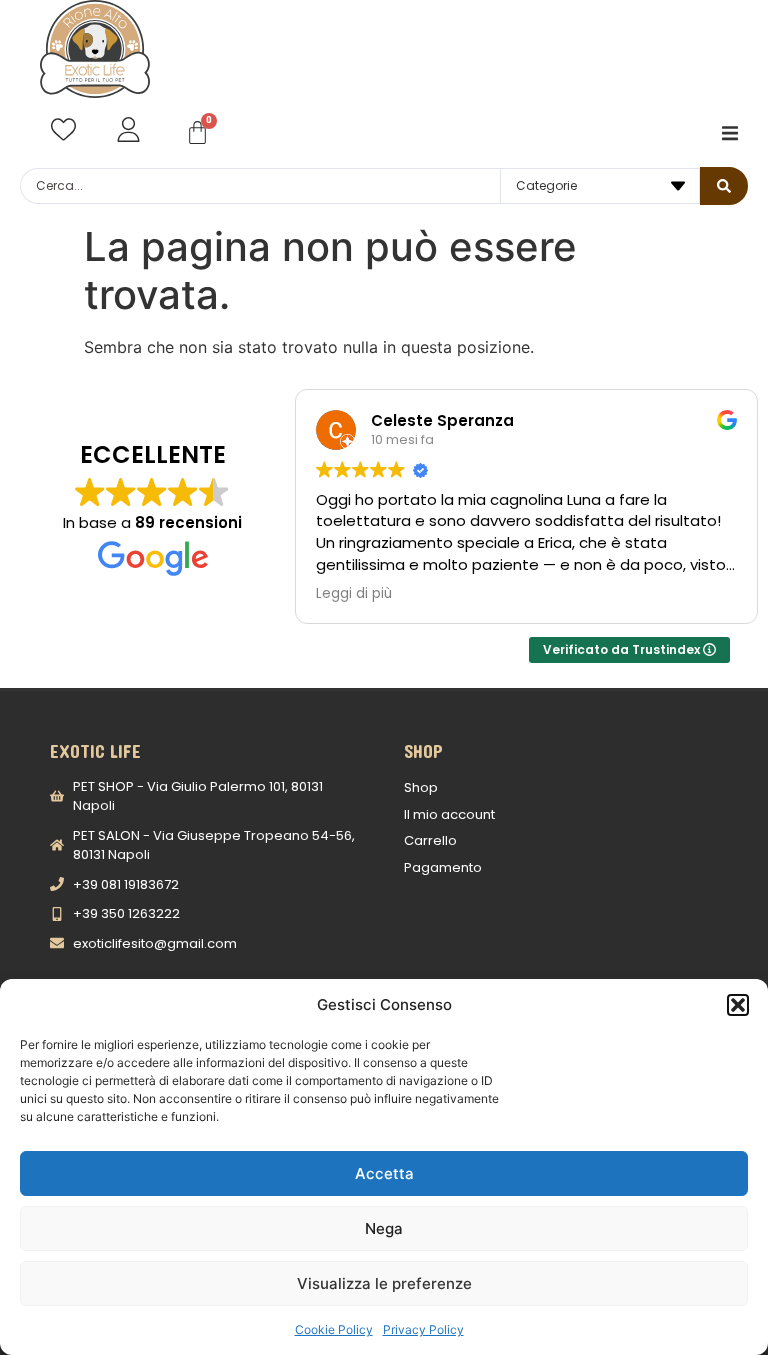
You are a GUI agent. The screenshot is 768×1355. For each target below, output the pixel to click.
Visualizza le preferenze (384, 1283)
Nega (384, 1228)
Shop (421, 787)
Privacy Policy (423, 1329)
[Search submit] (724, 186)
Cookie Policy (334, 1329)
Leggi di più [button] (354, 594)
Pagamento (443, 867)
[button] (738, 1005)
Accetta (384, 1173)
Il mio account (449, 814)
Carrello (430, 840)
